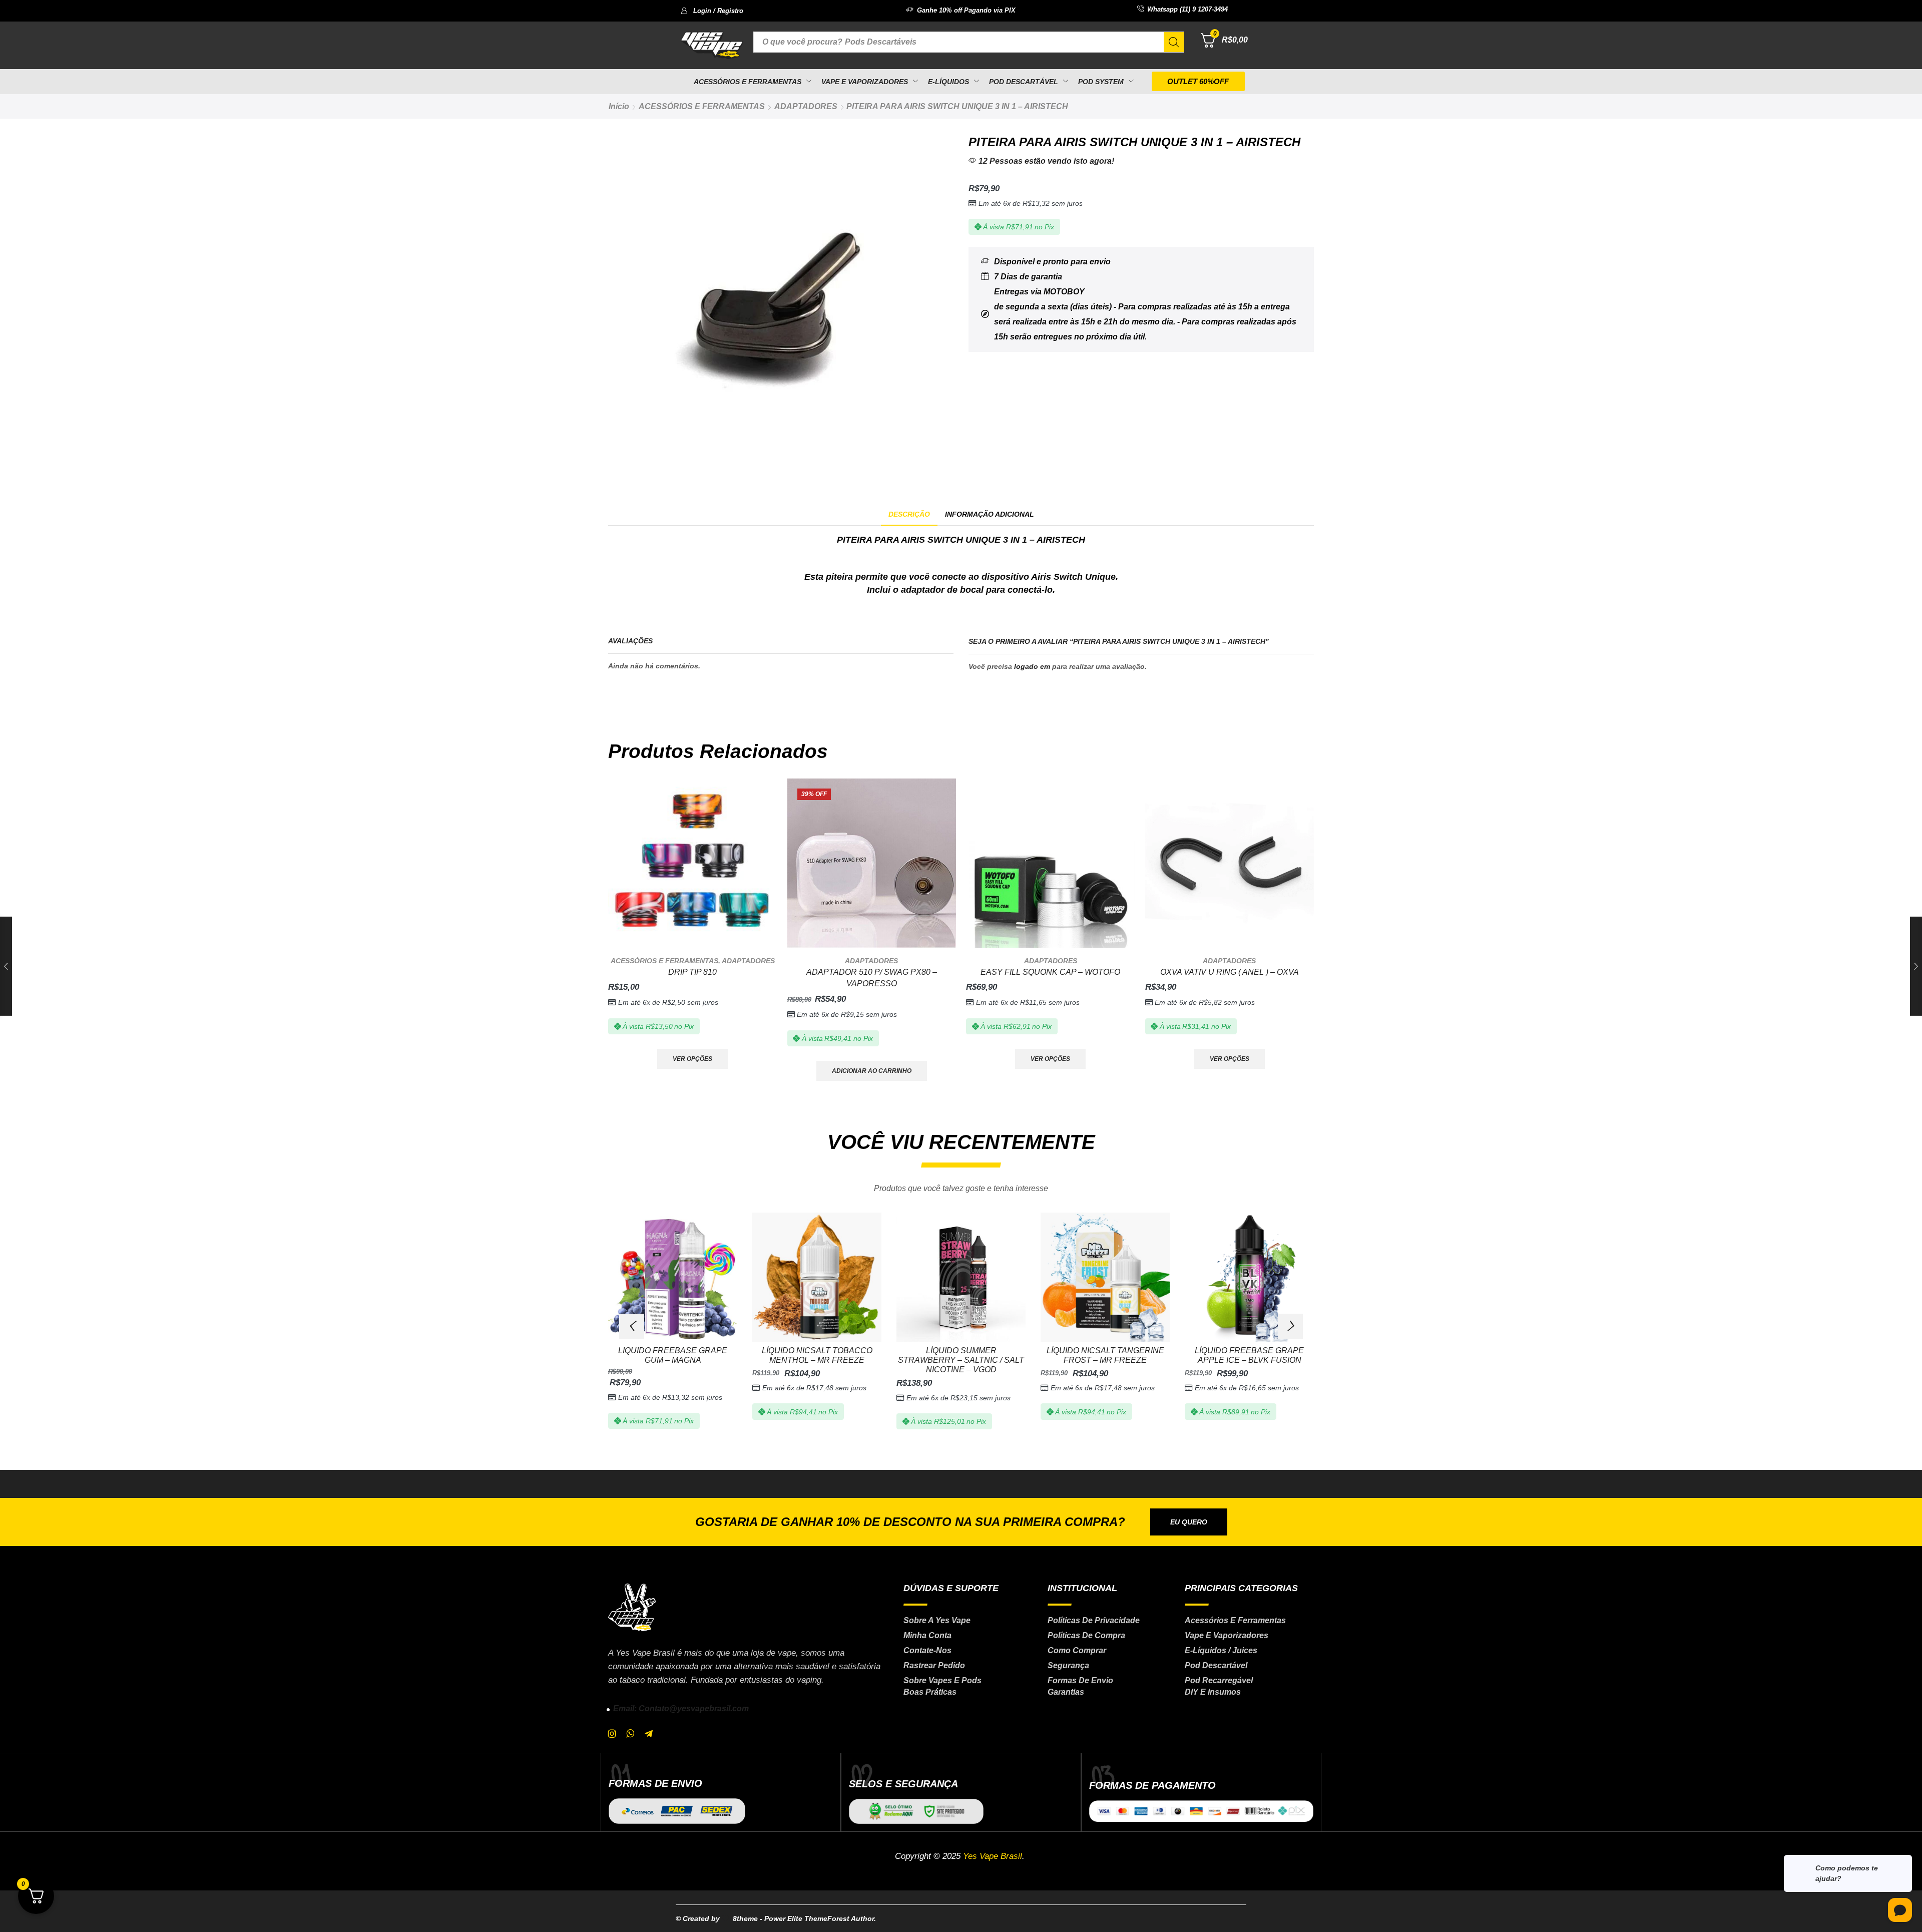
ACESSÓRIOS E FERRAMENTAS (702, 106)
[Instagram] (612, 1734)
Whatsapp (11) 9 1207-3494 (1187, 9)
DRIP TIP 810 (692, 972)
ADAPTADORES (806, 106)
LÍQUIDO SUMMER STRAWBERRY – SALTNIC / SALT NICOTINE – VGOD (961, 1360)
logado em (1032, 666)
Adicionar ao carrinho (872, 1071)
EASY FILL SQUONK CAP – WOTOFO (1050, 972)
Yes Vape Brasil (993, 1856)
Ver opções (692, 1059)
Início (619, 106)
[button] (712, 11)
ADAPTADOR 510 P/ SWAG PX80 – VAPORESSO (872, 978)
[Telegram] (649, 1734)
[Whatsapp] (630, 1734)
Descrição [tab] (909, 514)
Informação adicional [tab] (990, 514)
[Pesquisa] (1174, 42)
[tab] (909, 514)
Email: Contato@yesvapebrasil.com (681, 1708)
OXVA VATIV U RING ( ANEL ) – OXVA (1230, 972)
